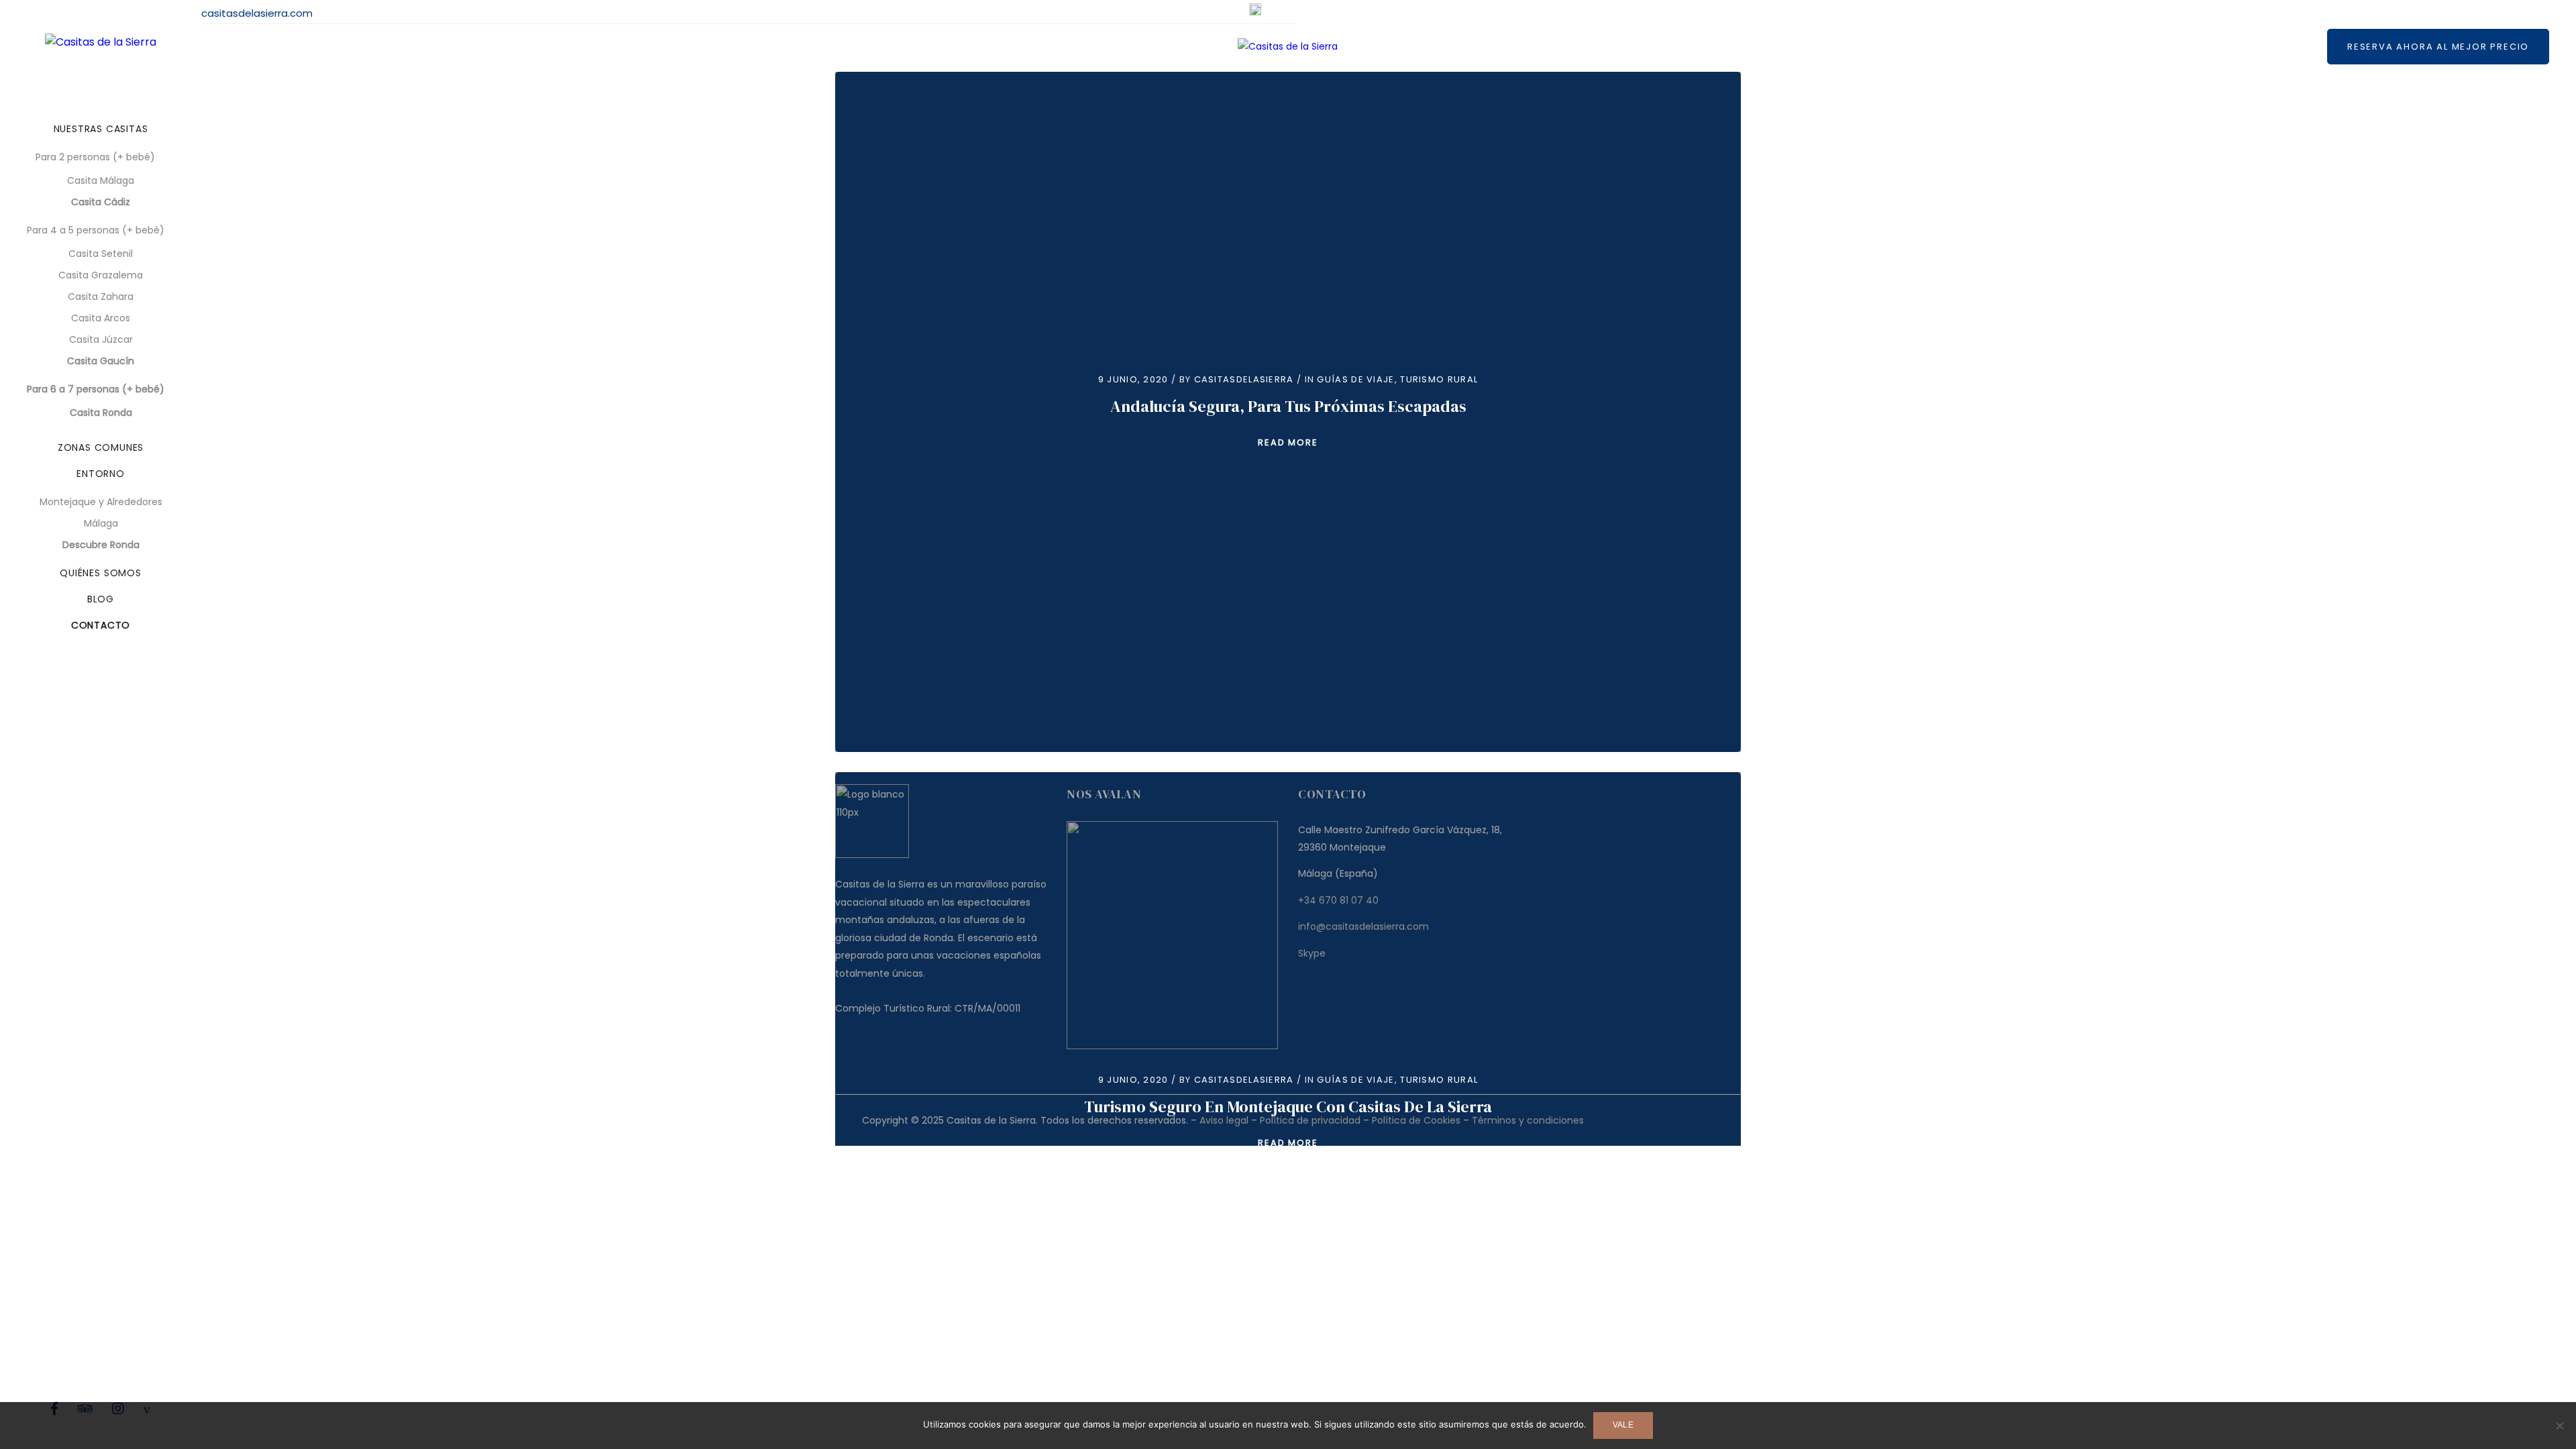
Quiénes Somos (101, 573)
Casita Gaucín (101, 361)
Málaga (101, 523)
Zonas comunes (101, 447)
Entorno (101, 474)
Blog (101, 599)
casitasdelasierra (1244, 379)
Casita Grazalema (101, 275)
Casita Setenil (101, 254)
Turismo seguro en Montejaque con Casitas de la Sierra (1288, 1107)
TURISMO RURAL (1439, 379)
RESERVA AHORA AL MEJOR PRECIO (2438, 47)
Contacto (101, 625)
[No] (2559, 1426)
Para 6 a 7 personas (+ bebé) (96, 389)
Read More (1288, 442)
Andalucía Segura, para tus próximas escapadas (1288, 406)
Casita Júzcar (101, 339)
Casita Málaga (101, 180)
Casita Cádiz (101, 202)
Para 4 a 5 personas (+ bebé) (96, 230)
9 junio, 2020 (1133, 379)
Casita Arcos (101, 318)
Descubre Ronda (101, 545)
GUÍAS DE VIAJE (1355, 379)
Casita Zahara (101, 297)
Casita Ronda (101, 413)
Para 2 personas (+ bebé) (95, 157)
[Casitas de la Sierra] (101, 42)
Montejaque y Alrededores (101, 502)
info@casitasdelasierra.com (243, 13)
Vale (1623, 1425)
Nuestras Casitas (101, 129)
